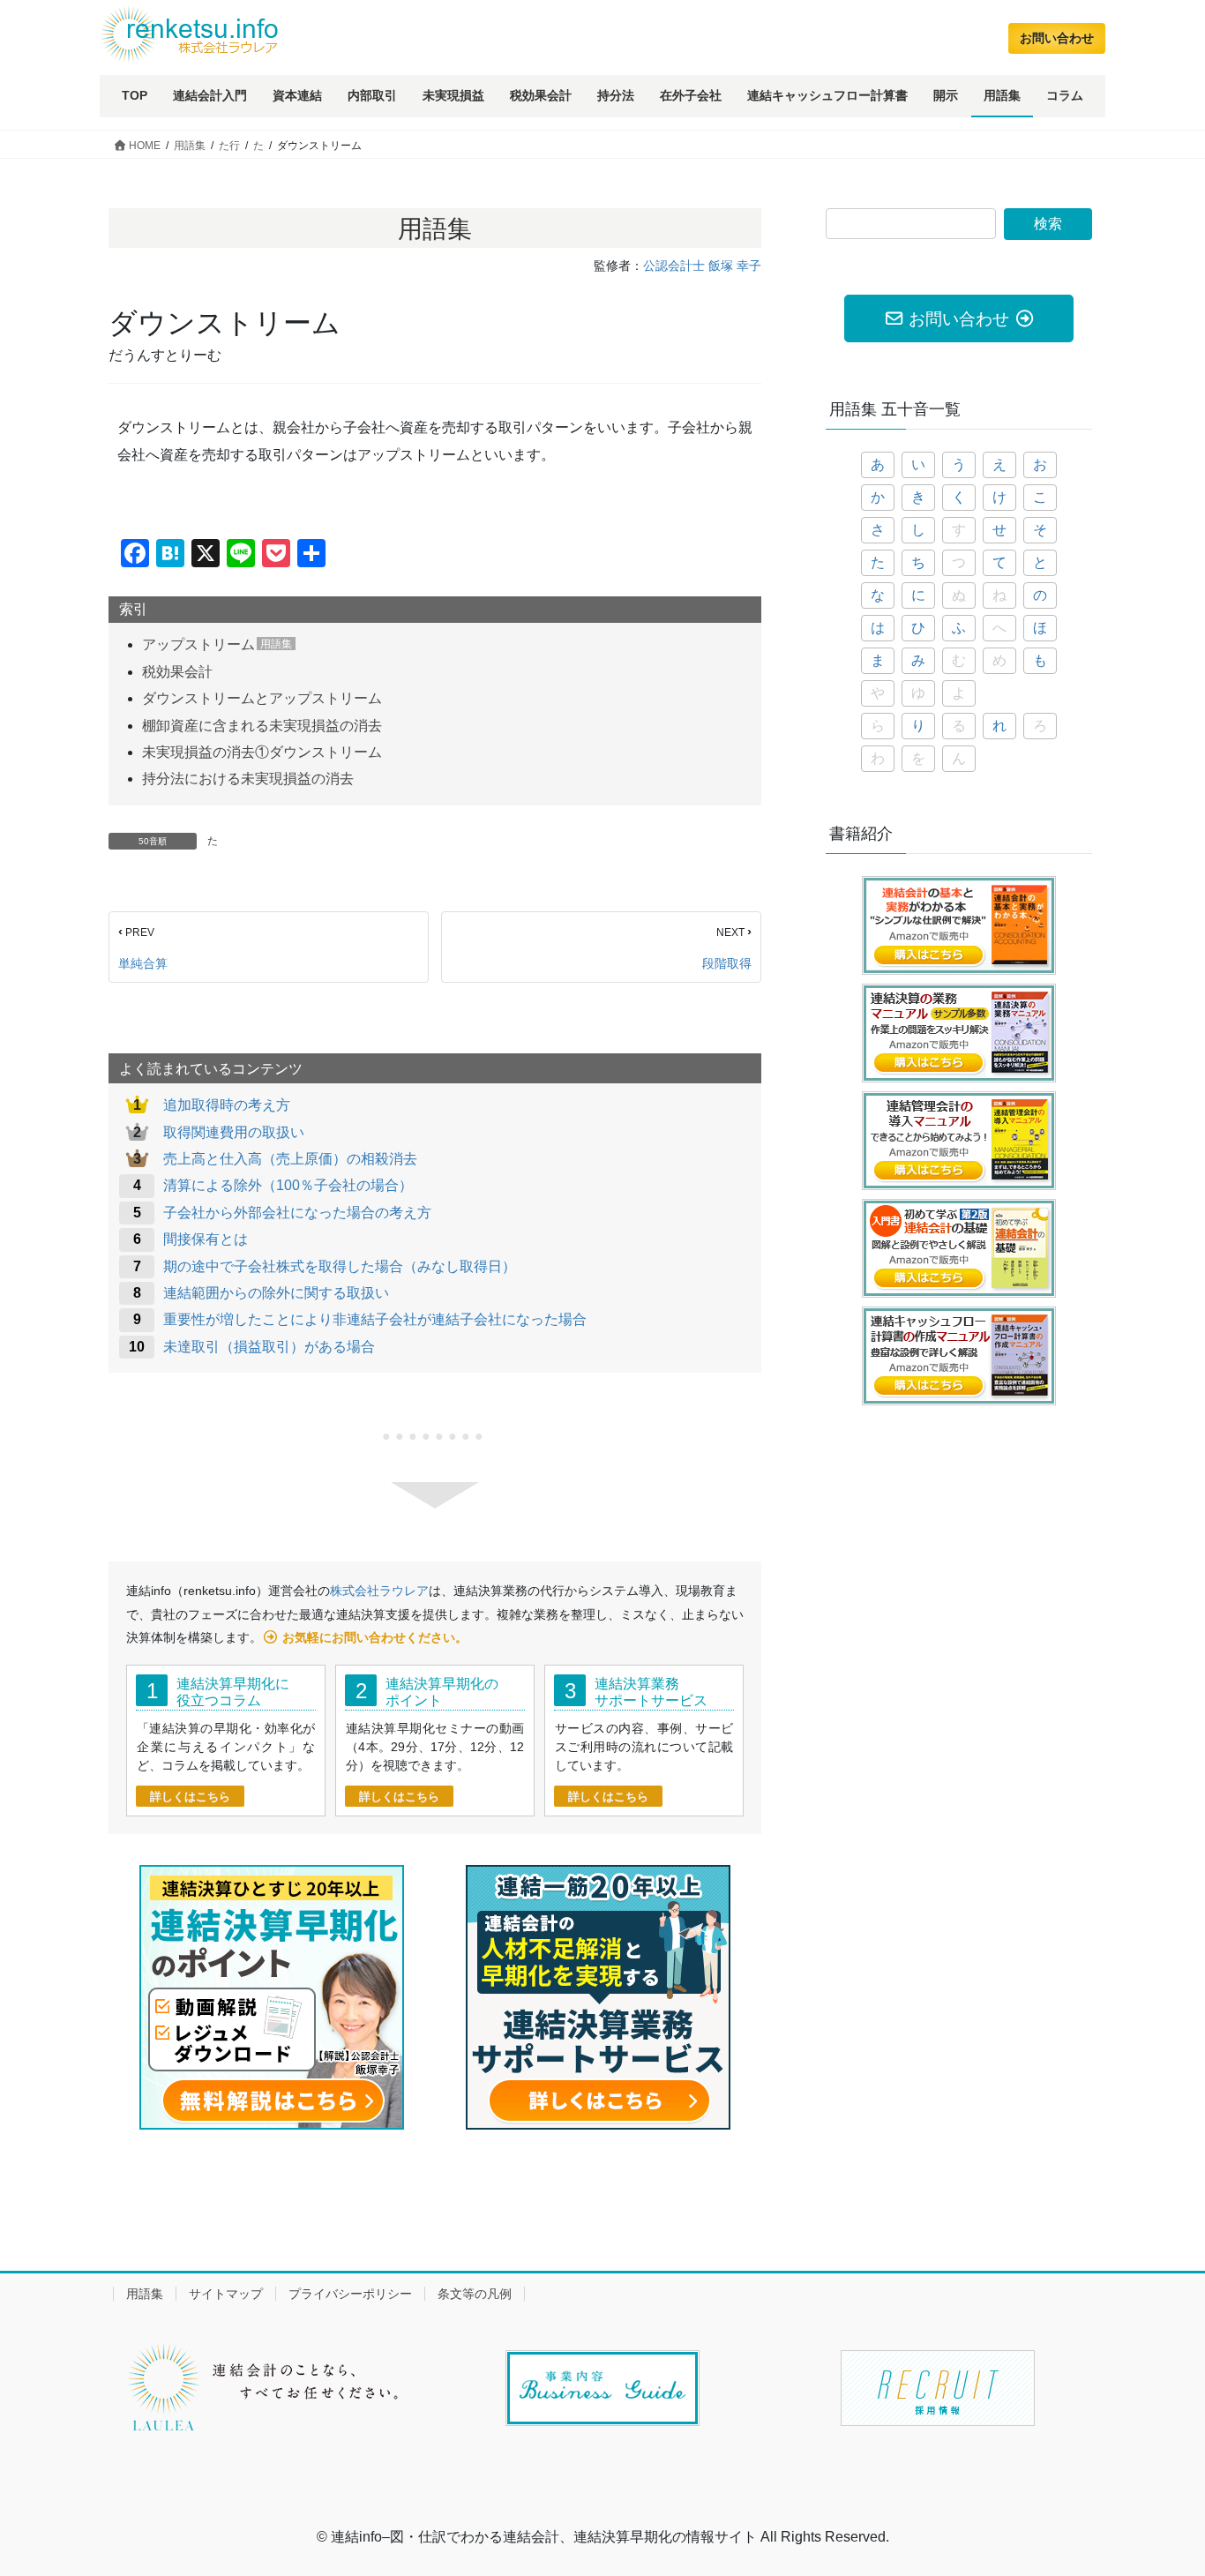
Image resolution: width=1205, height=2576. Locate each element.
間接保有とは (206, 1239)
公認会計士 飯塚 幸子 (702, 266)
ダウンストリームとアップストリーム (262, 698)
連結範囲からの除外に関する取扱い (276, 1293)
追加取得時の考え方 (227, 1105)
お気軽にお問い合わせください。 (375, 1637)
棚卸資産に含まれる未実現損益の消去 (262, 726)
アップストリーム (198, 644)
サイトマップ (226, 2294)
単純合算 (143, 963)
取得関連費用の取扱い (234, 1132)
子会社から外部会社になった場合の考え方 (297, 1213)
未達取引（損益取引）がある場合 (269, 1347)
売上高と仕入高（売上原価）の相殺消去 (290, 1159)
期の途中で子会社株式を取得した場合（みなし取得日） (340, 1266)
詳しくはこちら (190, 1797)
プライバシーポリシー (350, 2294)
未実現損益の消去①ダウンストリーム (262, 752)
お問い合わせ (1057, 38)
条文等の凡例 (475, 2294)
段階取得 (727, 963)
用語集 (145, 2294)
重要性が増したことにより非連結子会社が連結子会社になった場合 (375, 1319)
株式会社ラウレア (379, 1591)
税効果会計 (177, 672)
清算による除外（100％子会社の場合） (288, 1185)
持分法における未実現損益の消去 (248, 779)
